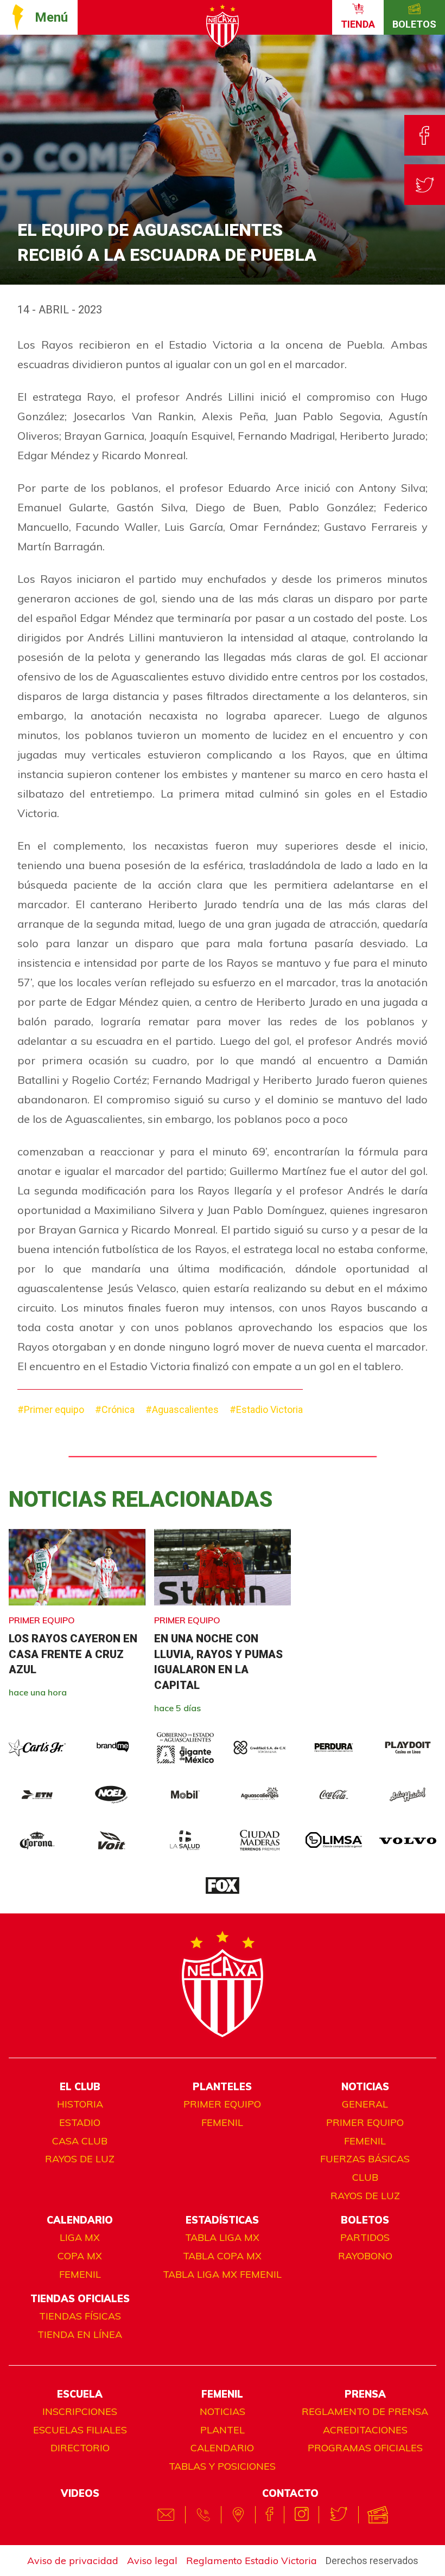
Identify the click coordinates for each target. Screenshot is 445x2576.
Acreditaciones (365, 2430)
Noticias (223, 2411)
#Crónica (115, 1409)
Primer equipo (222, 2104)
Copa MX (80, 2256)
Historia (80, 2104)
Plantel (223, 2430)
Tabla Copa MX (222, 2256)
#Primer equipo (51, 1409)
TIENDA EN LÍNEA (80, 2334)
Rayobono (365, 2256)
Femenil (222, 2122)
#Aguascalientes (182, 1409)
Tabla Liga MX (222, 2237)
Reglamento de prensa (365, 2411)
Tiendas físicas (80, 2316)
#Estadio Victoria (266, 1409)
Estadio (80, 2122)
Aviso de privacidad (73, 2561)
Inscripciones (80, 2411)
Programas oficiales (365, 2448)
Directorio (80, 2448)
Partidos (365, 2237)
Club (365, 2177)
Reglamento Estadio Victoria (252, 2561)
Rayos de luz (80, 2159)
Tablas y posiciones (222, 2466)
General (365, 2104)
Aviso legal (152, 2561)
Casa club (80, 2141)
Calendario (222, 2448)
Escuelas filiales (80, 2430)
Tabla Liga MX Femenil (222, 2274)
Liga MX (80, 2237)
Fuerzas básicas (365, 2159)
